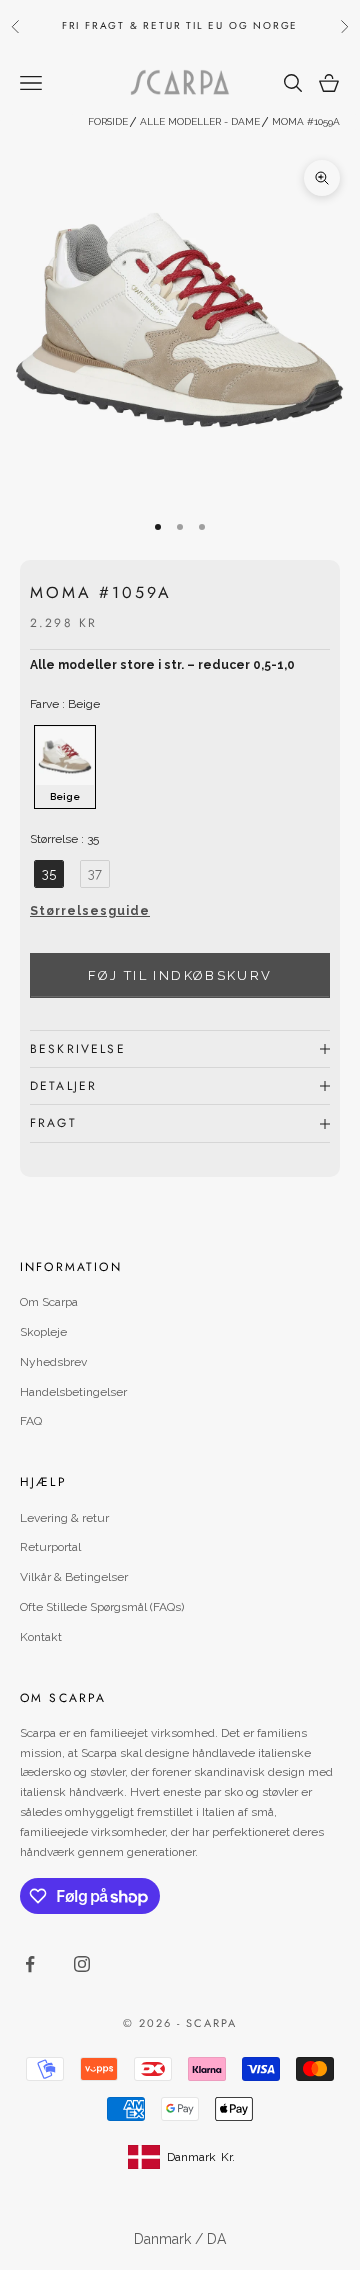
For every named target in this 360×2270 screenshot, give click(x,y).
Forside (108, 121)
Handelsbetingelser (73, 1392)
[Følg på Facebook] (30, 1964)
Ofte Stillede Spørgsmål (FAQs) (102, 1607)
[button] (180, 917)
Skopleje (43, 1332)
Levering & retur (64, 1518)
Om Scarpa (49, 1302)
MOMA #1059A (306, 121)
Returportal (50, 1547)
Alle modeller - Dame (200, 121)
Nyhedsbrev (53, 1362)
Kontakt (41, 1637)
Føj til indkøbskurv (180, 975)
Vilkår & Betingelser (74, 1577)
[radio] (63, 767)
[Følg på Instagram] (82, 1964)
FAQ (31, 1421)
